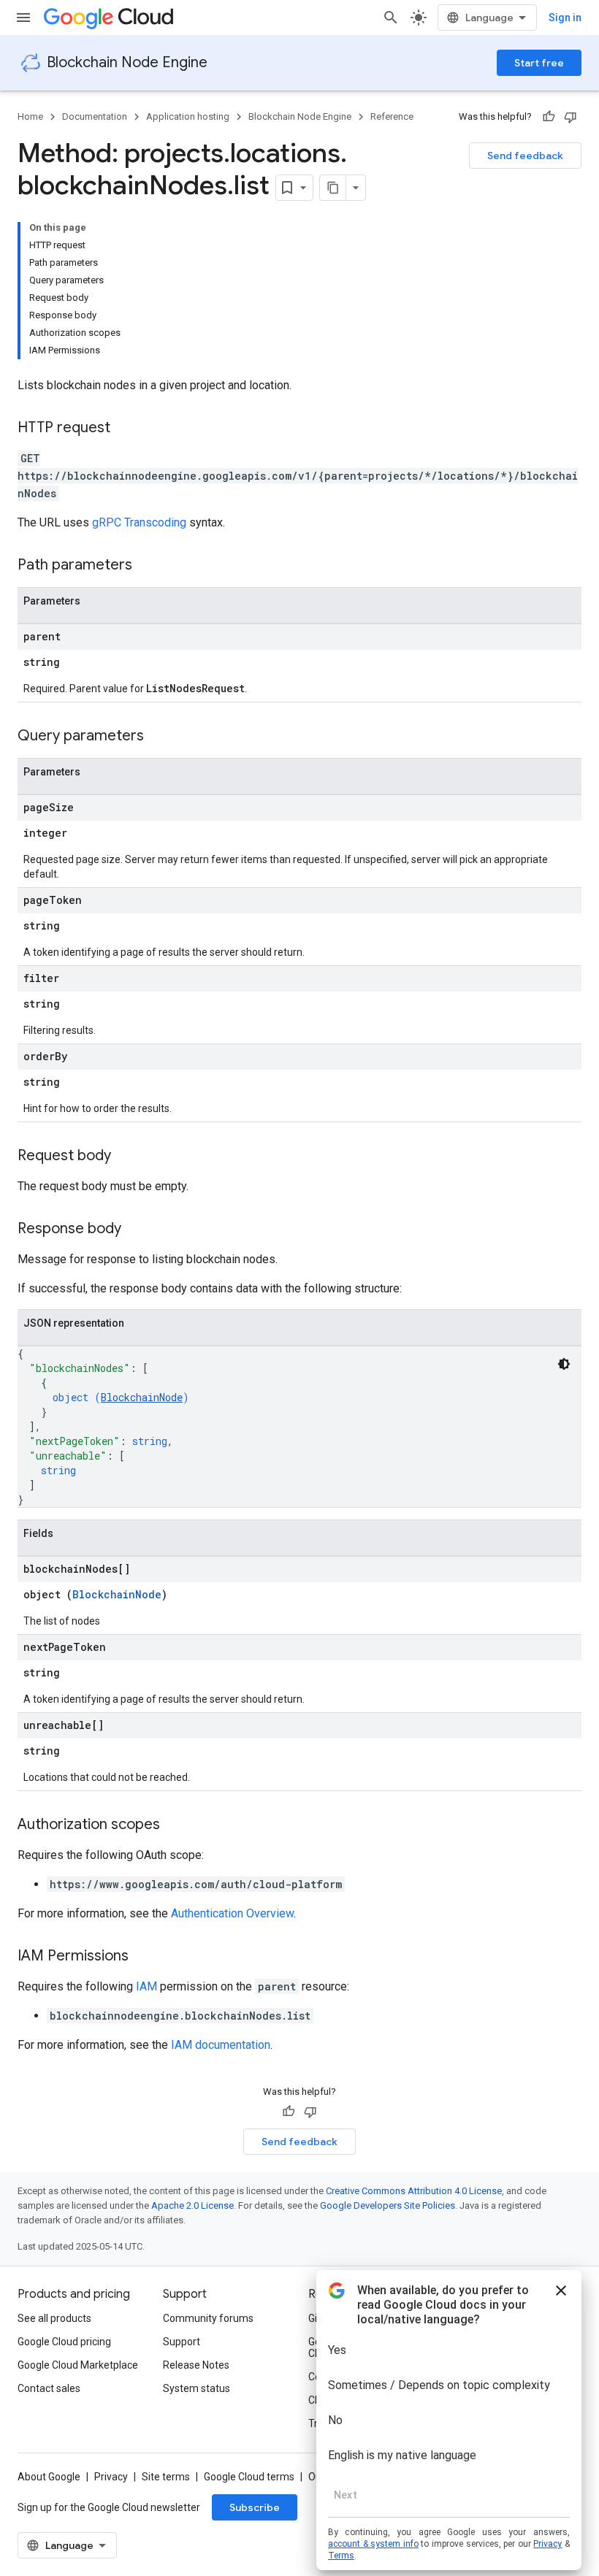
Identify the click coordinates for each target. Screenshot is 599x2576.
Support (182, 2342)
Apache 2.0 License (192, 2205)
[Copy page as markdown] (333, 188)
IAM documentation (221, 2045)
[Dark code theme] (564, 1364)
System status (197, 2388)
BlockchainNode (142, 1397)
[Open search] (391, 18)
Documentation (95, 116)
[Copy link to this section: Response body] (136, 1230)
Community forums (208, 2318)
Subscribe (255, 2507)
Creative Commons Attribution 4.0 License (414, 2191)
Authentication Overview (232, 1913)
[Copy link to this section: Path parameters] (147, 566)
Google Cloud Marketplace (78, 2365)
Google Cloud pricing (64, 2342)
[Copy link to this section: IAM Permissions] (143, 1957)
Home (30, 116)
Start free (539, 63)
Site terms (166, 2477)
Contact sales (49, 2388)
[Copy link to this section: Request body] (126, 1157)
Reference (392, 116)
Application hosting (188, 116)
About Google (49, 2477)
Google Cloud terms (249, 2477)
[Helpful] (549, 117)
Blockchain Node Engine (127, 62)
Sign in (565, 18)
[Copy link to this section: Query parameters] (159, 737)
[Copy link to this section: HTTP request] (125, 429)
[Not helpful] (571, 117)
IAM (146, 1986)
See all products (54, 2318)
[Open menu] (23, 18)
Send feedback (525, 156)
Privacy (111, 2477)
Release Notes (196, 2365)
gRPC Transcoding (139, 522)
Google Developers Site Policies (388, 2205)
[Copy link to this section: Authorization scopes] (175, 1825)
